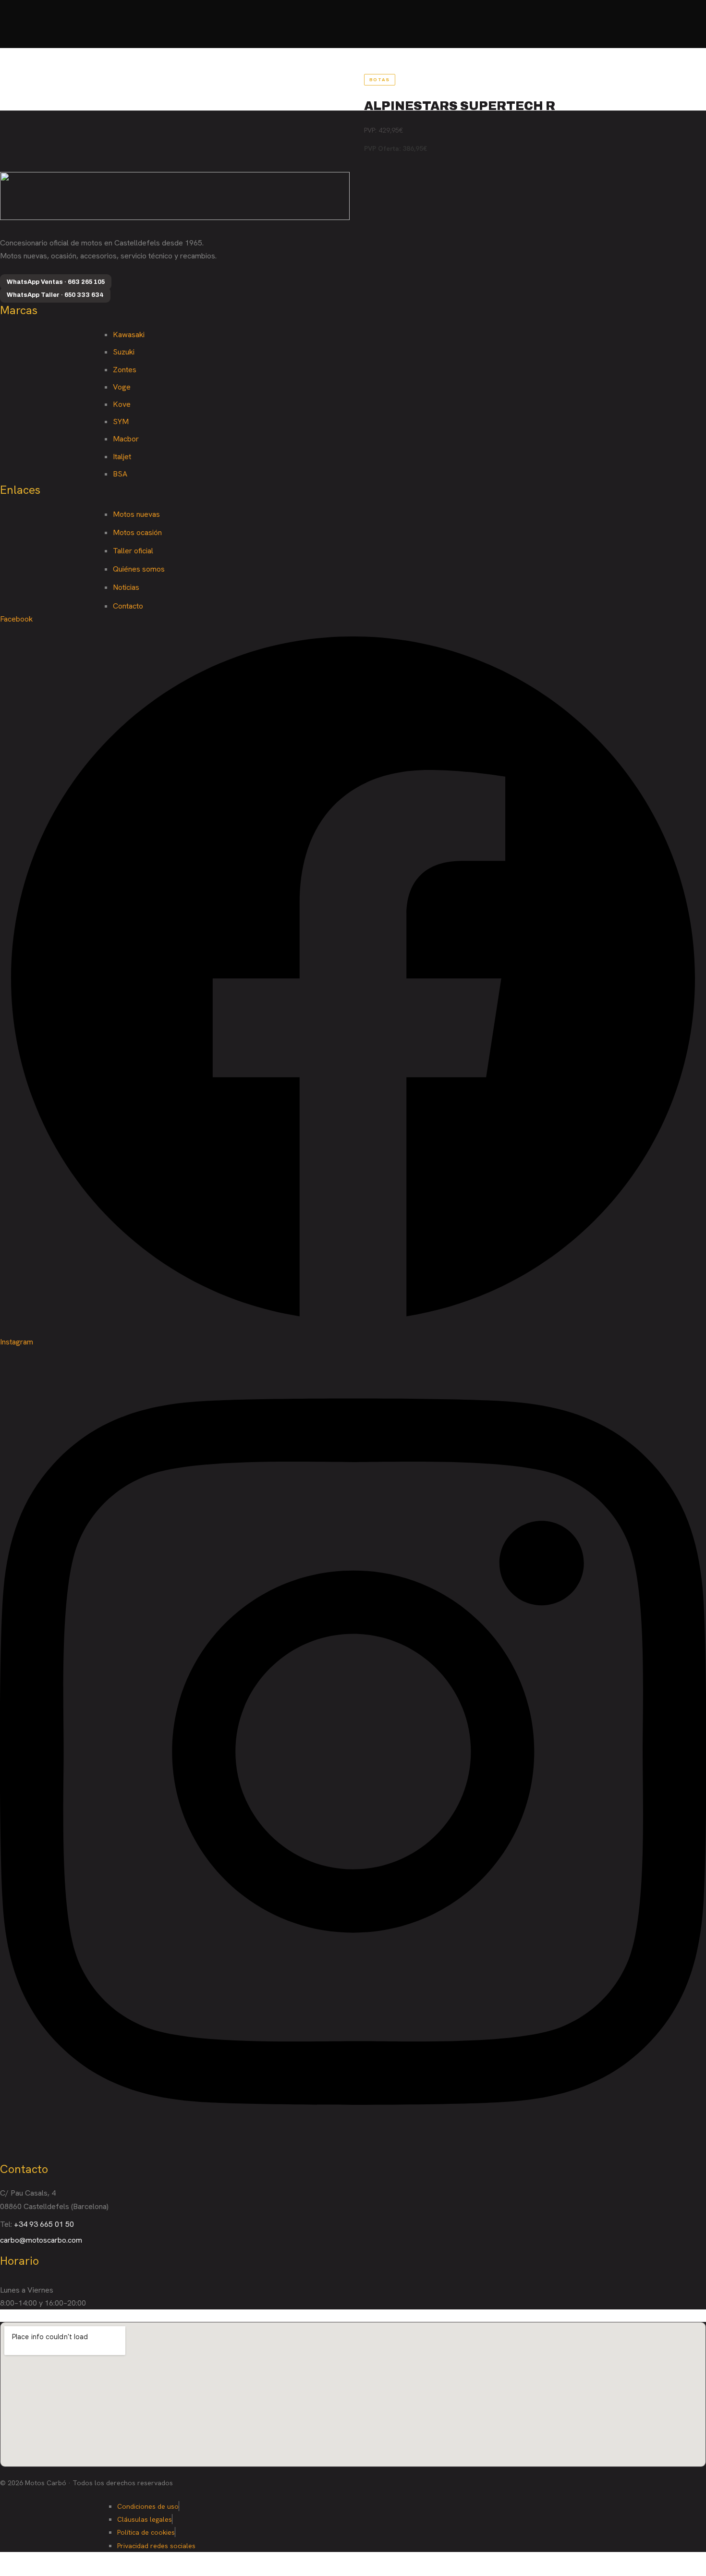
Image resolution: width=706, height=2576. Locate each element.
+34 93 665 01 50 (44, 2224)
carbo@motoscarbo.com (41, 2240)
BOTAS (380, 80)
